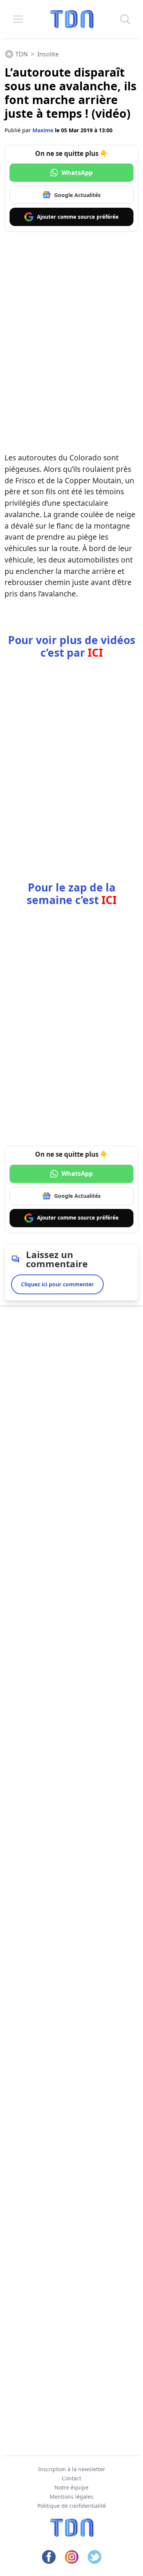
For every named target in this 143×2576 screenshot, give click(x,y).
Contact (71, 2478)
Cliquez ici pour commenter (57, 1284)
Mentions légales (71, 2497)
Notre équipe (71, 2487)
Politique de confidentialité (72, 2506)
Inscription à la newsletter (72, 2469)
